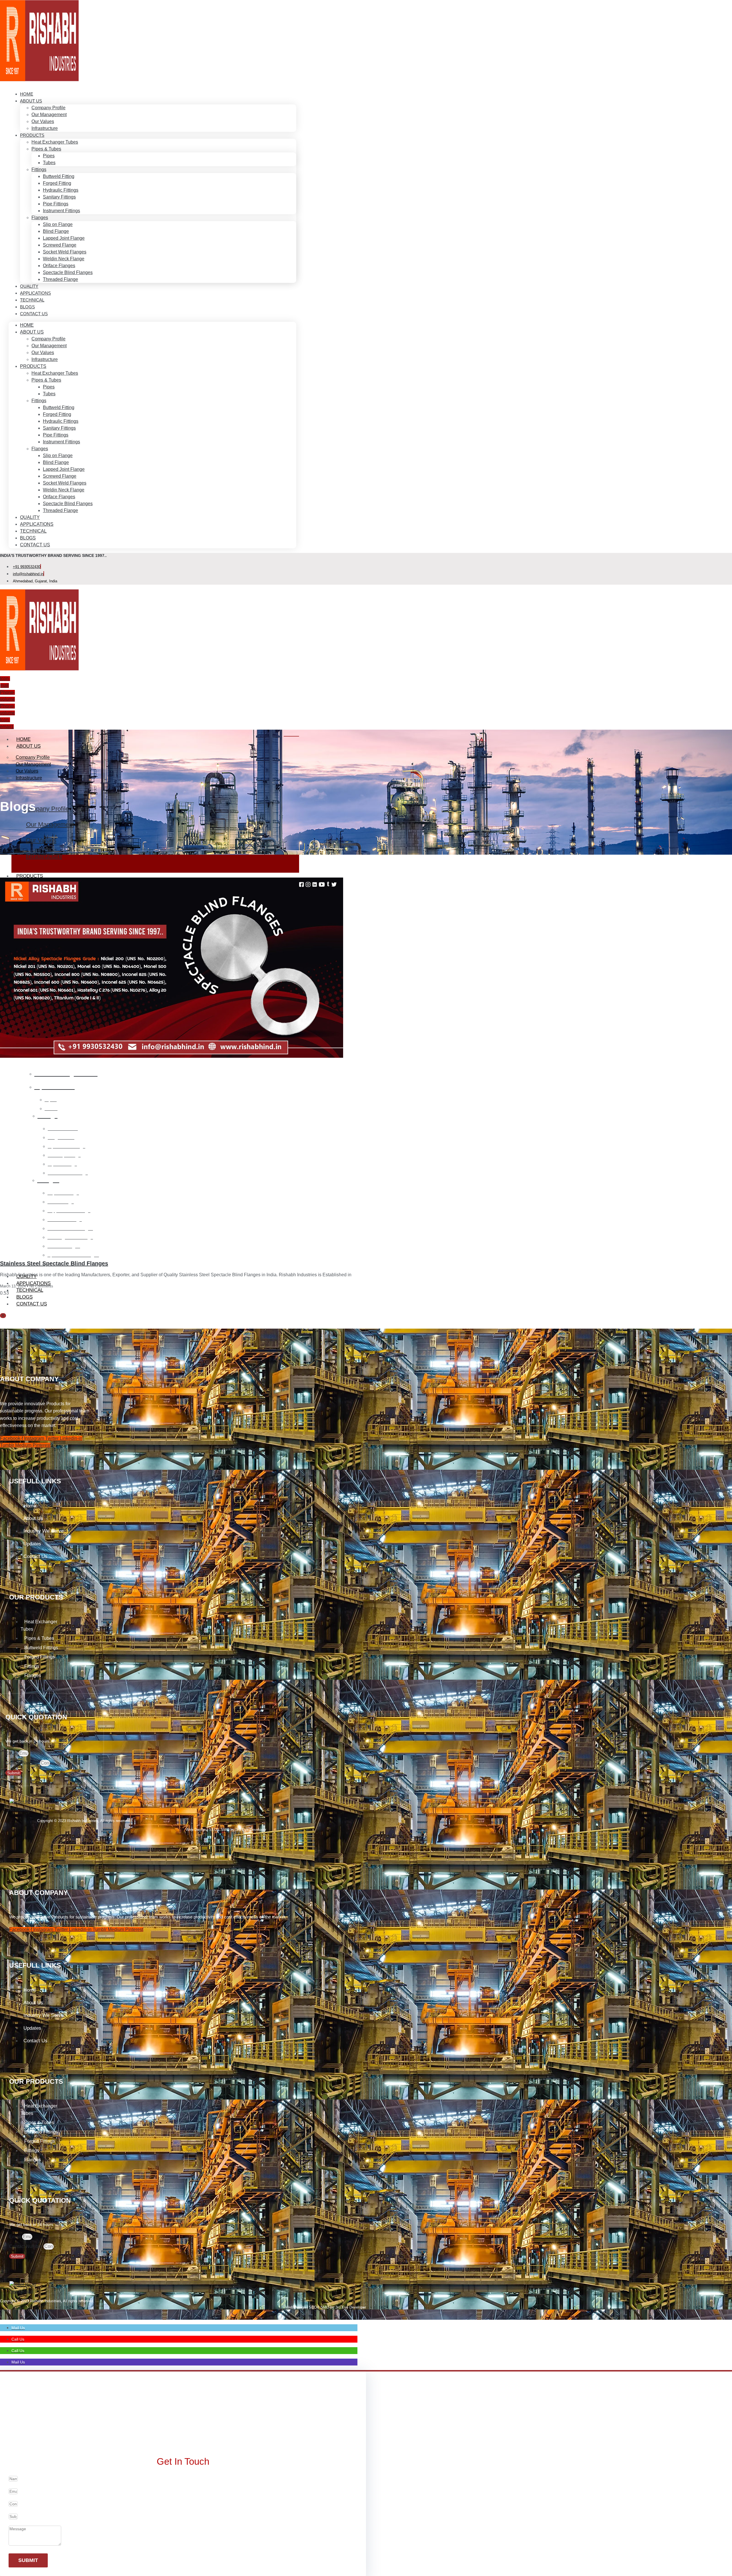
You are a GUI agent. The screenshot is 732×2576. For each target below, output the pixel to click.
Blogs (28, 538)
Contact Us (34, 314)
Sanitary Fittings (59, 197)
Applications (37, 524)
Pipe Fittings (56, 204)
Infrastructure (45, 128)
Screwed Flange (60, 245)
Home (27, 325)
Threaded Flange (60, 279)
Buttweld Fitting (59, 176)
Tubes (49, 163)
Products (32, 135)
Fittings (39, 169)
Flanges (40, 218)
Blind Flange (56, 231)
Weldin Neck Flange (64, 259)
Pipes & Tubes (46, 149)
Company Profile (48, 108)
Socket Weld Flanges (65, 252)
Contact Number (23, 1763)
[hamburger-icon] (291, 736)
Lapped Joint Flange (64, 238)
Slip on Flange (58, 224)
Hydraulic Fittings (61, 190)
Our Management (49, 115)
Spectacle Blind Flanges (68, 272)
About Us (31, 101)
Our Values (43, 121)
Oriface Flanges (59, 266)
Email (12, 1753)
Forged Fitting (57, 183)
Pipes (49, 156)
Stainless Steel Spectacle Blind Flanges (54, 1263)
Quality (30, 517)
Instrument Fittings (61, 211)
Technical (33, 531)
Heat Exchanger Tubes (55, 142)
